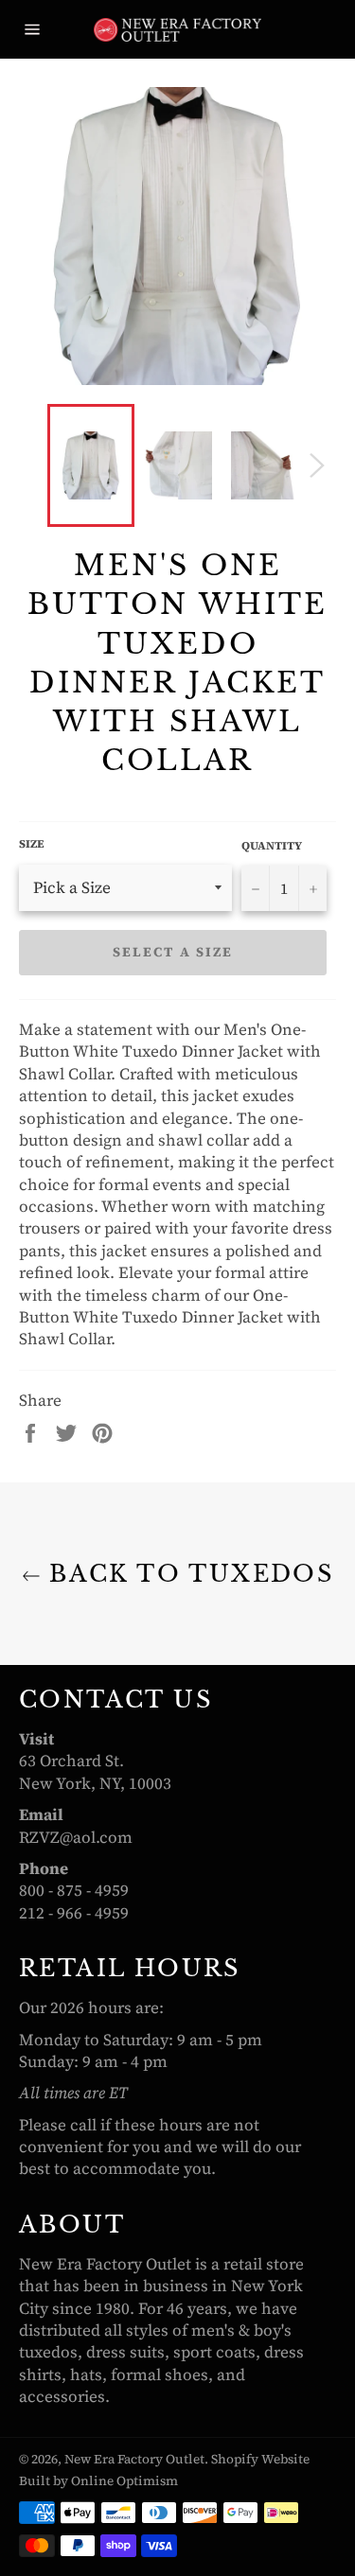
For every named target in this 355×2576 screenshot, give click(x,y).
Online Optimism (124, 2481)
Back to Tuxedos (187, 1574)
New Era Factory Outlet (134, 2459)
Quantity (272, 846)
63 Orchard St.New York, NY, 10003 (95, 1771)
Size (32, 844)
